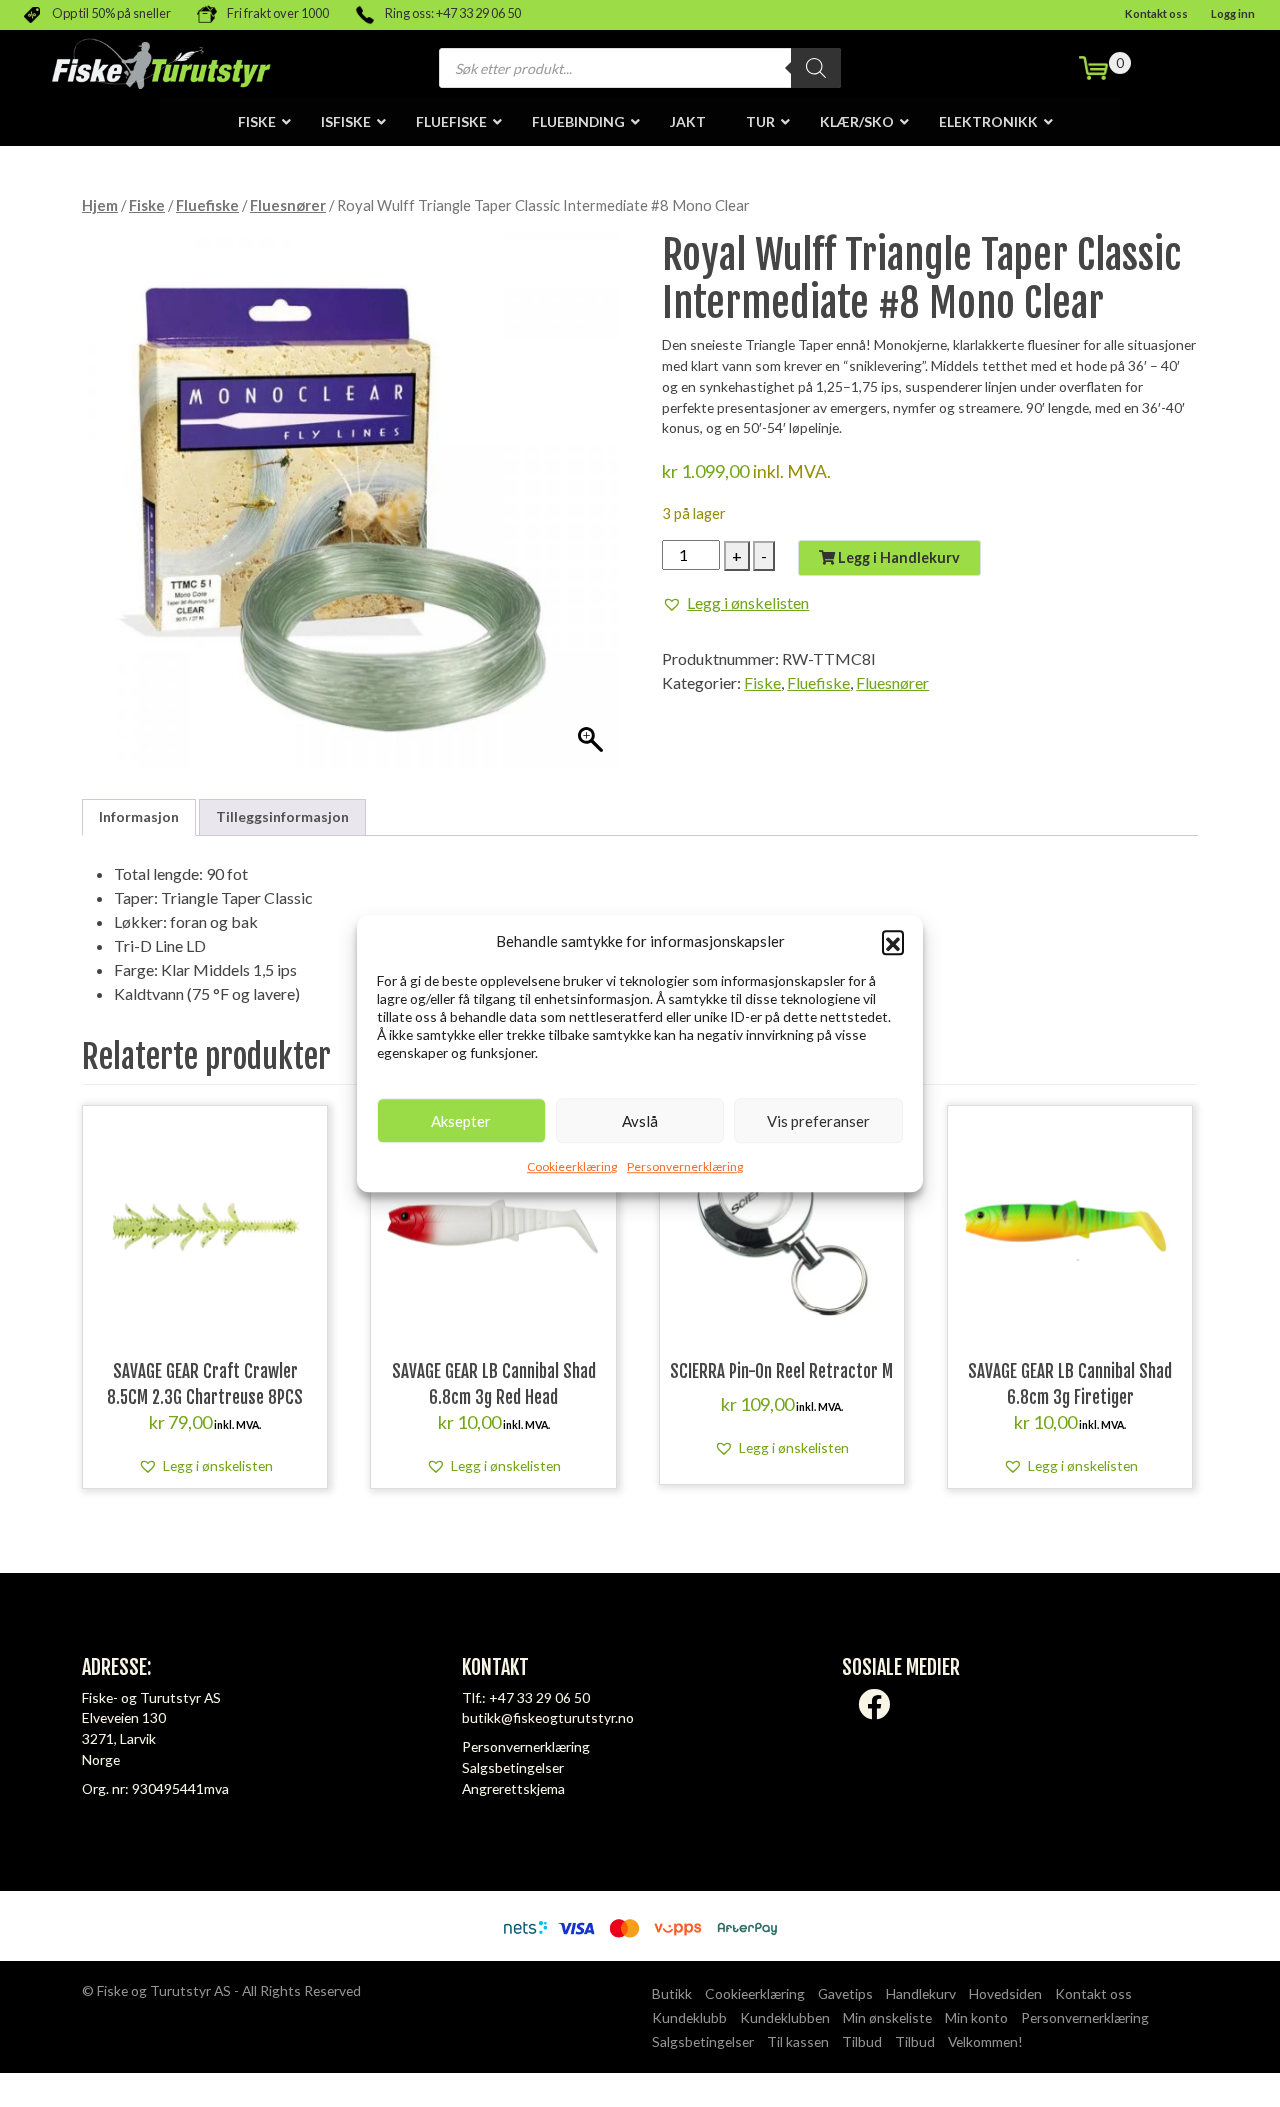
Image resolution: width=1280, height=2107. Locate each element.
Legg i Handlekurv (897, 557)
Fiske (147, 205)
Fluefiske (207, 205)
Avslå (640, 1121)
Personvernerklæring (685, 1166)
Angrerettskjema (513, 1788)
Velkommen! (985, 2041)
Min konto (976, 2017)
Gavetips (845, 1993)
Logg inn (1233, 13)
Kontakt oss (1156, 13)
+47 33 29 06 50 (539, 1697)
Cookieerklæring (572, 1166)
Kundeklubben (785, 2017)
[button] (893, 941)
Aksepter (461, 1121)
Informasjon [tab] (139, 816)
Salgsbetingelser (513, 1767)
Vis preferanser (818, 1121)
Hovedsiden (1005, 1993)
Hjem (100, 205)
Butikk (672, 1993)
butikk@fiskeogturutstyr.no (548, 1717)
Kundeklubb (689, 2017)
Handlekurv (921, 1993)
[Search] (816, 68)
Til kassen (798, 2041)
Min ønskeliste (887, 2017)
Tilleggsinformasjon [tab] (282, 816)
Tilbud (862, 2041)
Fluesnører (288, 205)
